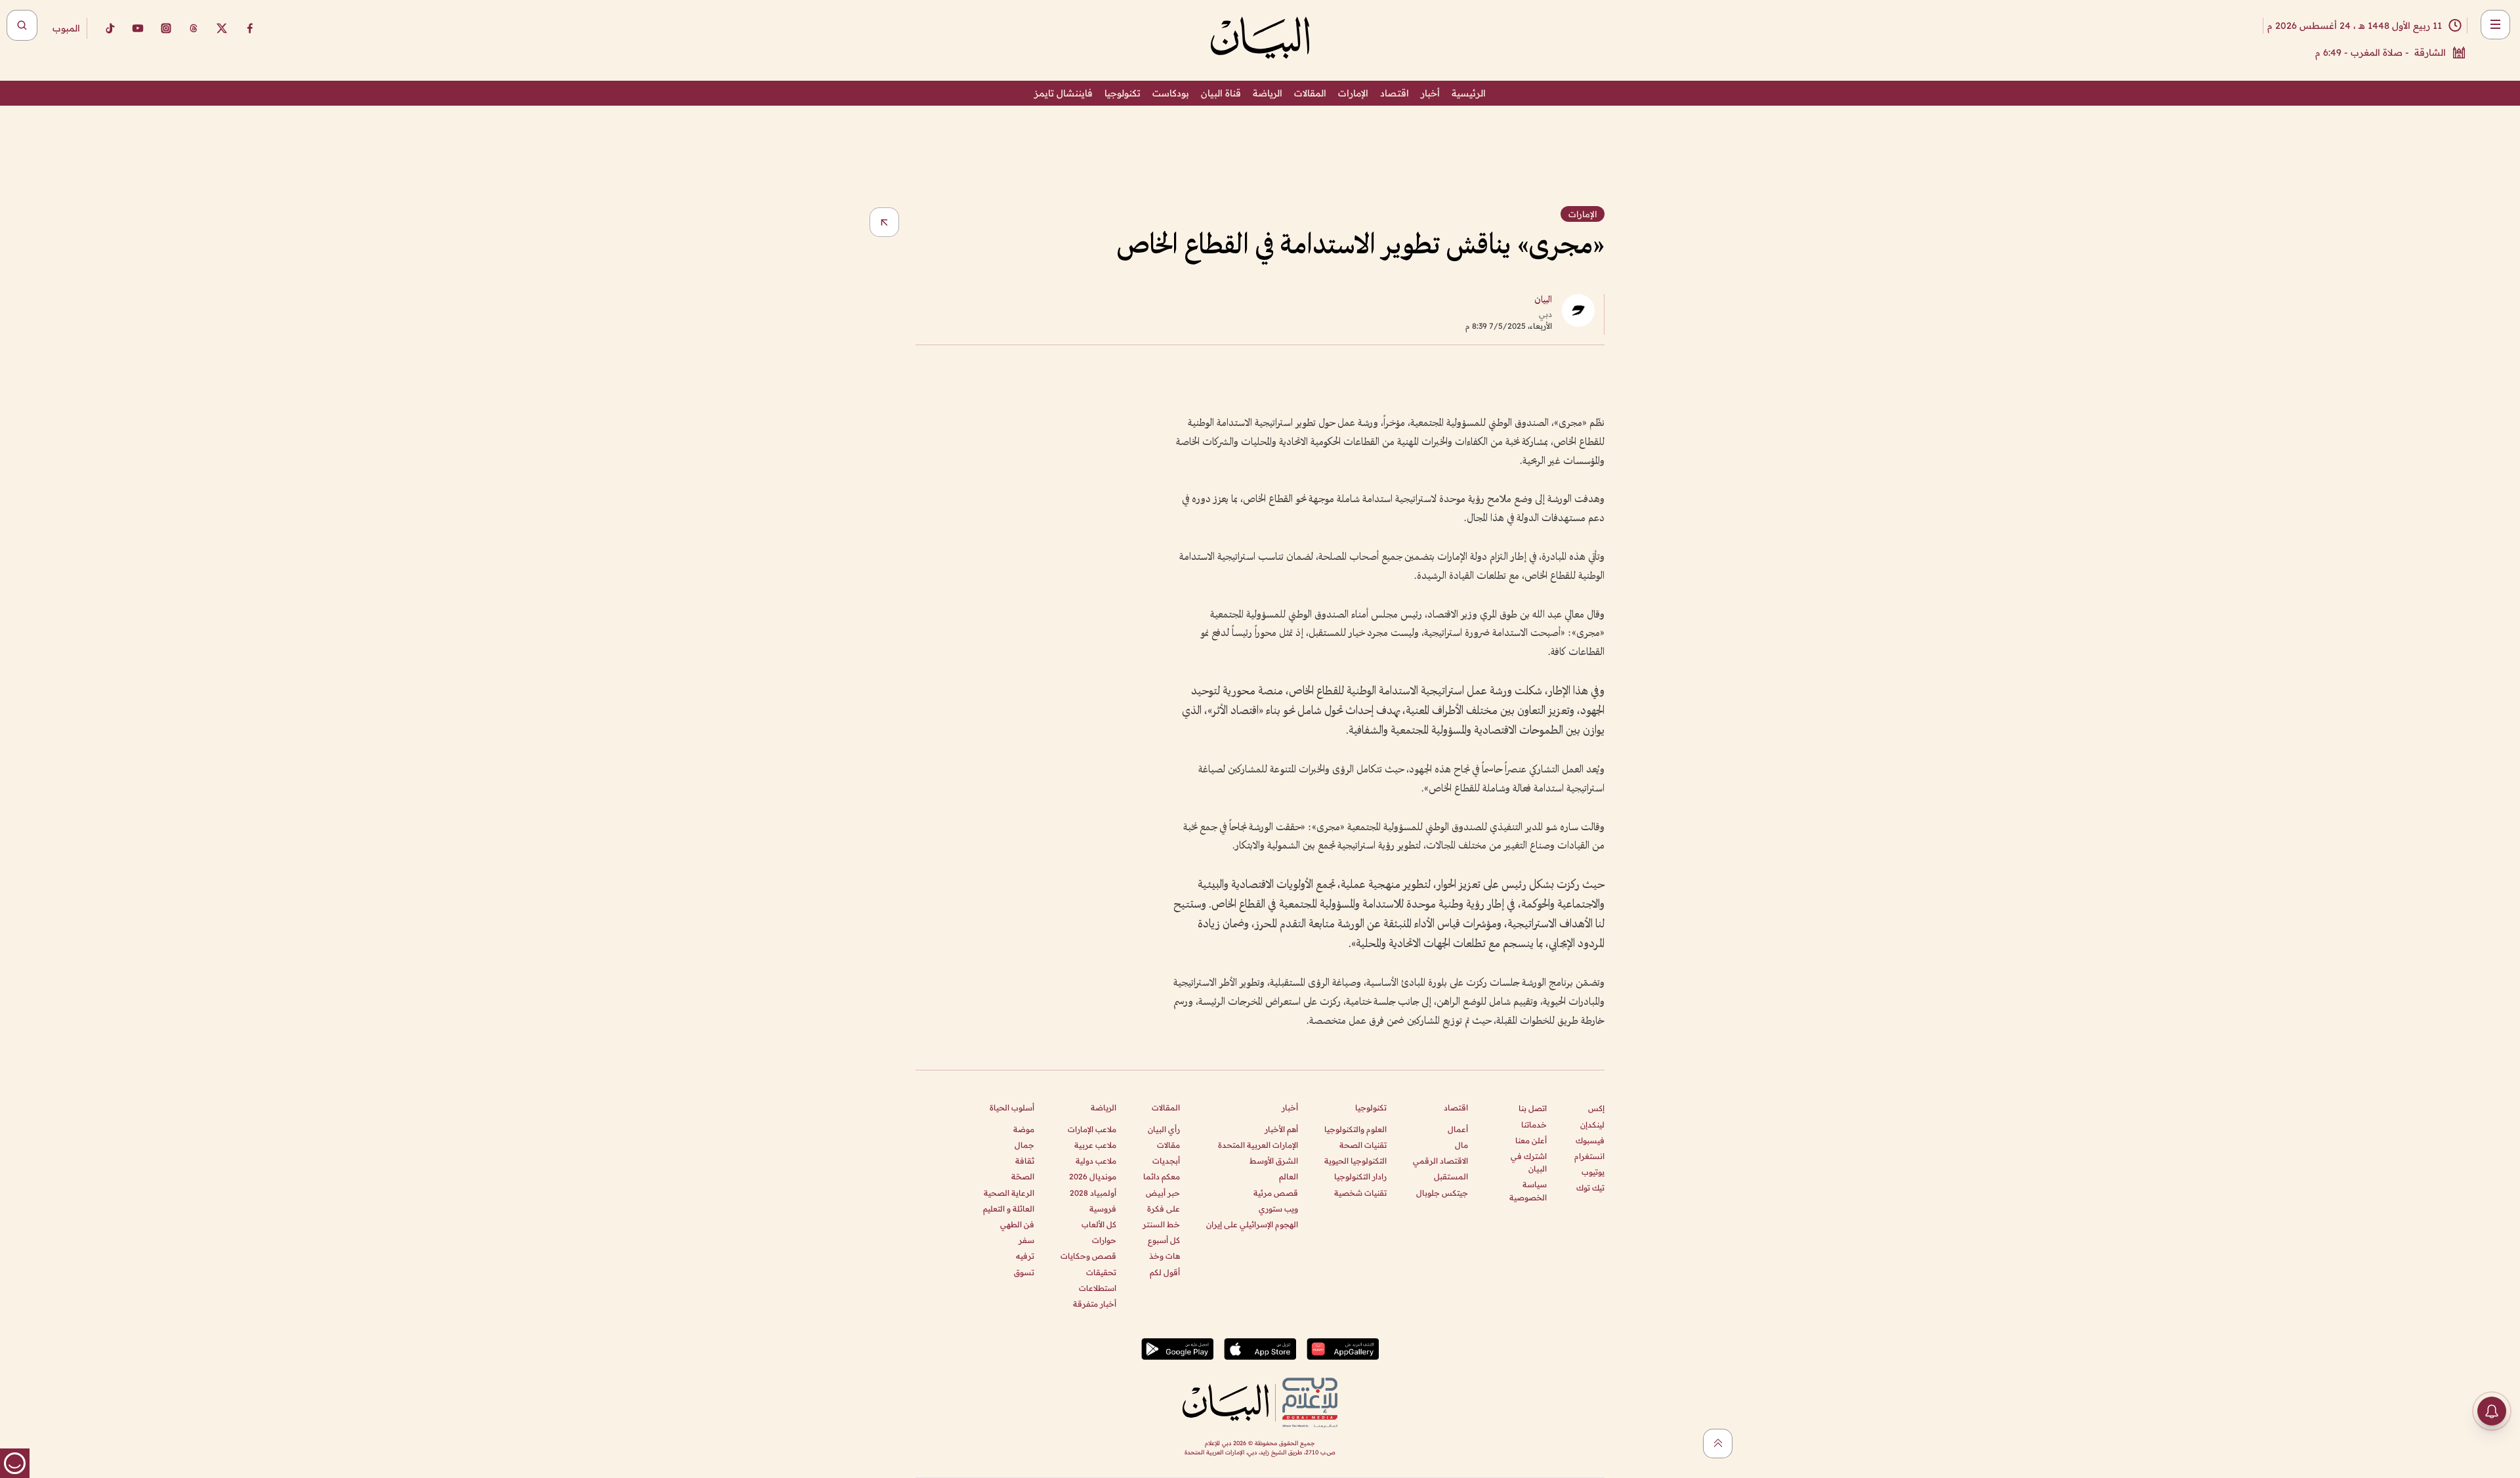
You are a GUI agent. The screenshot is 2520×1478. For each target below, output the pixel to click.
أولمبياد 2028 (1093, 1193)
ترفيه (1025, 1256)
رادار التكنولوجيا (1360, 1176)
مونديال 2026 (1093, 1176)
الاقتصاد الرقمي (1440, 1161)
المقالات (1310, 93)
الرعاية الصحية (1009, 1193)
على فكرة (1164, 1209)
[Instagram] (166, 28)
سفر (1026, 1240)
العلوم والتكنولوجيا (1355, 1129)
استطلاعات (1098, 1288)
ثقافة (1025, 1161)
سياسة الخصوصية (1528, 1191)
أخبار (1430, 93)
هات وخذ (1165, 1256)
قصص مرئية (1276, 1193)
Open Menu (2495, 25)
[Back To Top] (1718, 1444)
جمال (1024, 1145)
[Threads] (194, 28)
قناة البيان (1221, 93)
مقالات (1168, 1145)
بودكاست (1171, 93)
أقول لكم (1165, 1272)
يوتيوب (1593, 1172)
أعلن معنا (1531, 1140)
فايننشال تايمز (1063, 93)
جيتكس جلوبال (1442, 1193)
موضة (1024, 1129)
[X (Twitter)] (222, 28)
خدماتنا (1534, 1125)
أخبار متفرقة (1095, 1304)
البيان (1543, 300)
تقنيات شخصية (1360, 1193)
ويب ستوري (1278, 1209)
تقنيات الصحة (1363, 1145)
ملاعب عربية (1095, 1145)
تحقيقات (1101, 1272)
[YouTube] (138, 28)
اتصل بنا (1533, 1108)
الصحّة (1023, 1176)
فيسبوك (1590, 1140)
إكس (1596, 1108)
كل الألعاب (1099, 1224)
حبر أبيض (1163, 1193)
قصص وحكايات (1088, 1256)
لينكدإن (1592, 1125)
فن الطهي (1017, 1224)
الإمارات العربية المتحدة (1258, 1145)
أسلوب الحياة (1012, 1108)
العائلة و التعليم (1009, 1209)
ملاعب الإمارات (1092, 1129)
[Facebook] (250, 28)
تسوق (1024, 1272)
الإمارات (1353, 93)
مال (1461, 1145)
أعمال (1458, 1129)
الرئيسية (1469, 93)
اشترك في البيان (1529, 1162)
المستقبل (1451, 1176)
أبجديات (1166, 1161)
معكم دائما (1162, 1176)
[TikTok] (110, 28)
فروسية (1103, 1209)
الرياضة (1268, 93)
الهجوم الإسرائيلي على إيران (1252, 1224)
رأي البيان (1164, 1129)
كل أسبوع (1164, 1240)
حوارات (1104, 1240)
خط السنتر (1161, 1224)
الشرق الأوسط (1274, 1161)
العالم (1289, 1176)
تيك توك (1590, 1188)
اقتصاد (1395, 93)
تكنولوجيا (1123, 93)
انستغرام (1589, 1156)
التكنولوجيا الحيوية (1355, 1161)
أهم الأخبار (1281, 1129)
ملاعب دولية (1096, 1161)
